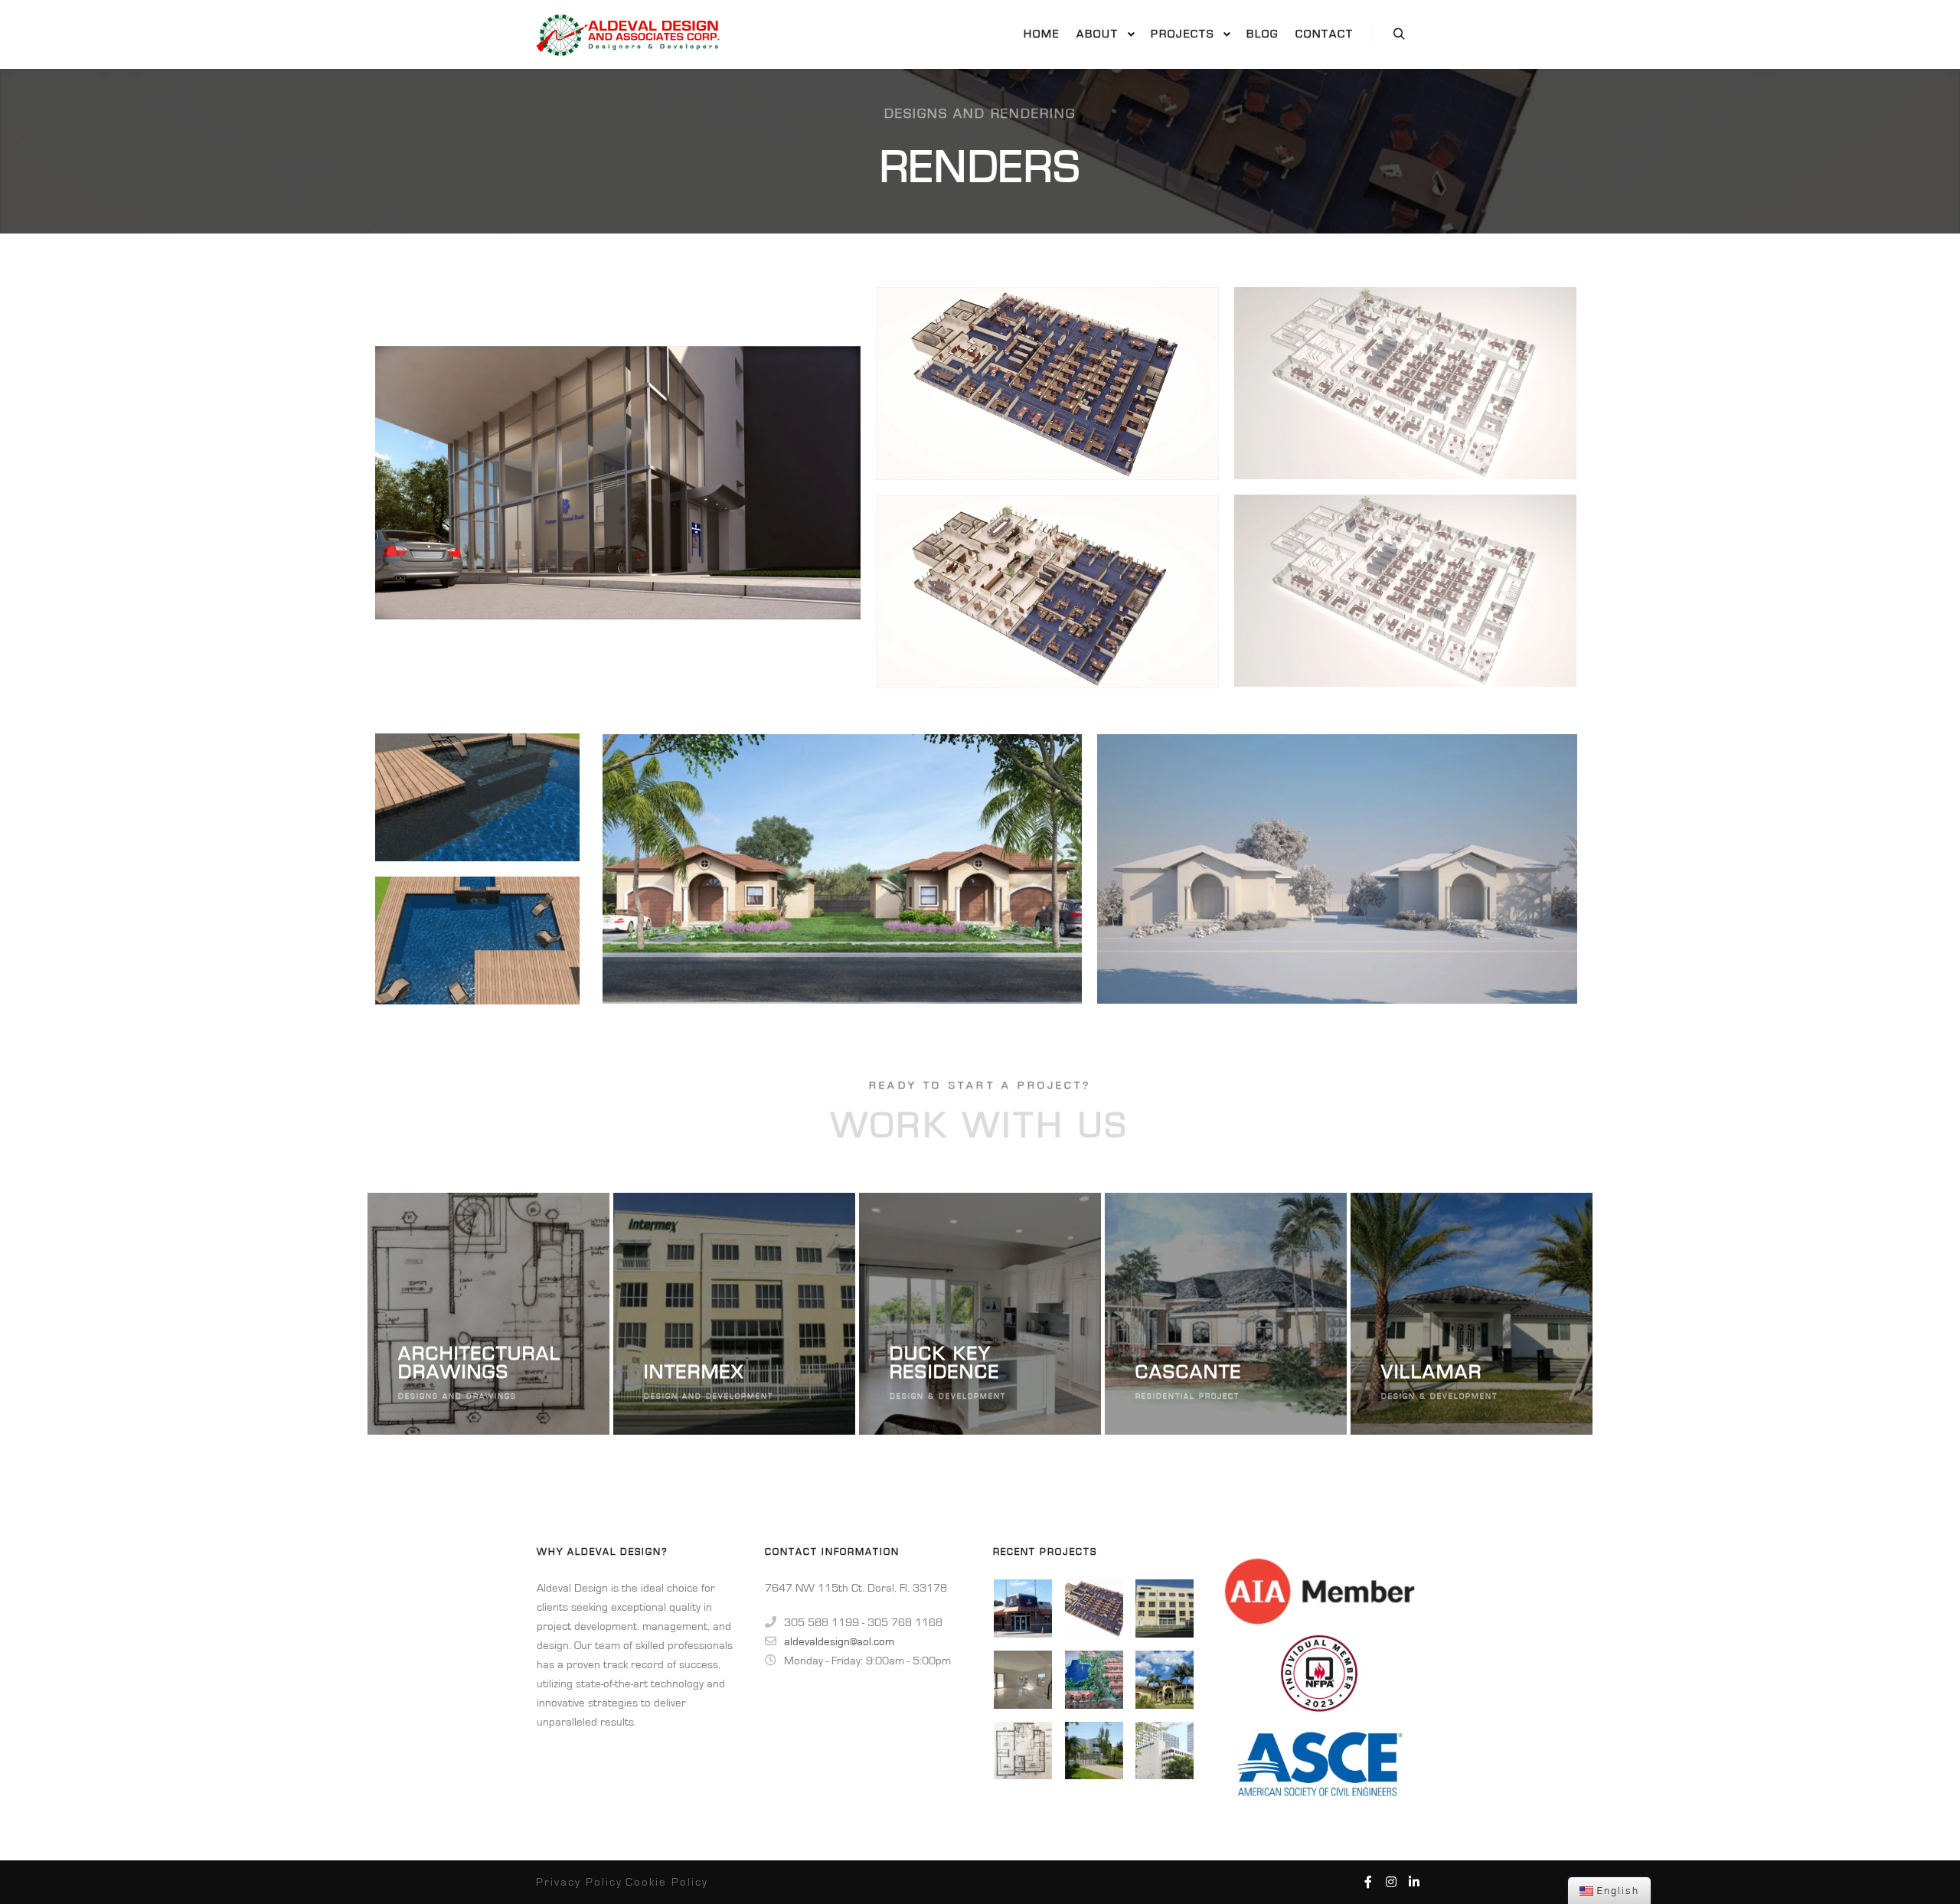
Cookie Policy (667, 1882)
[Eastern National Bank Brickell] (1165, 1751)
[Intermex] (1165, 1608)
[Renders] (1094, 1608)
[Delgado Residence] (1094, 1751)
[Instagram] (1391, 1882)
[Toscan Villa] (1094, 1680)
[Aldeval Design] (632, 34)
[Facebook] (1368, 1882)
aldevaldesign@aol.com (839, 1642)
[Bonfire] (1023, 1608)
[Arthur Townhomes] (1023, 1680)
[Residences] (1165, 1680)
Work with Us (980, 1126)
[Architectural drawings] (1023, 1751)
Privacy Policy (579, 1882)
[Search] (1399, 34)
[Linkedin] (1414, 1882)
